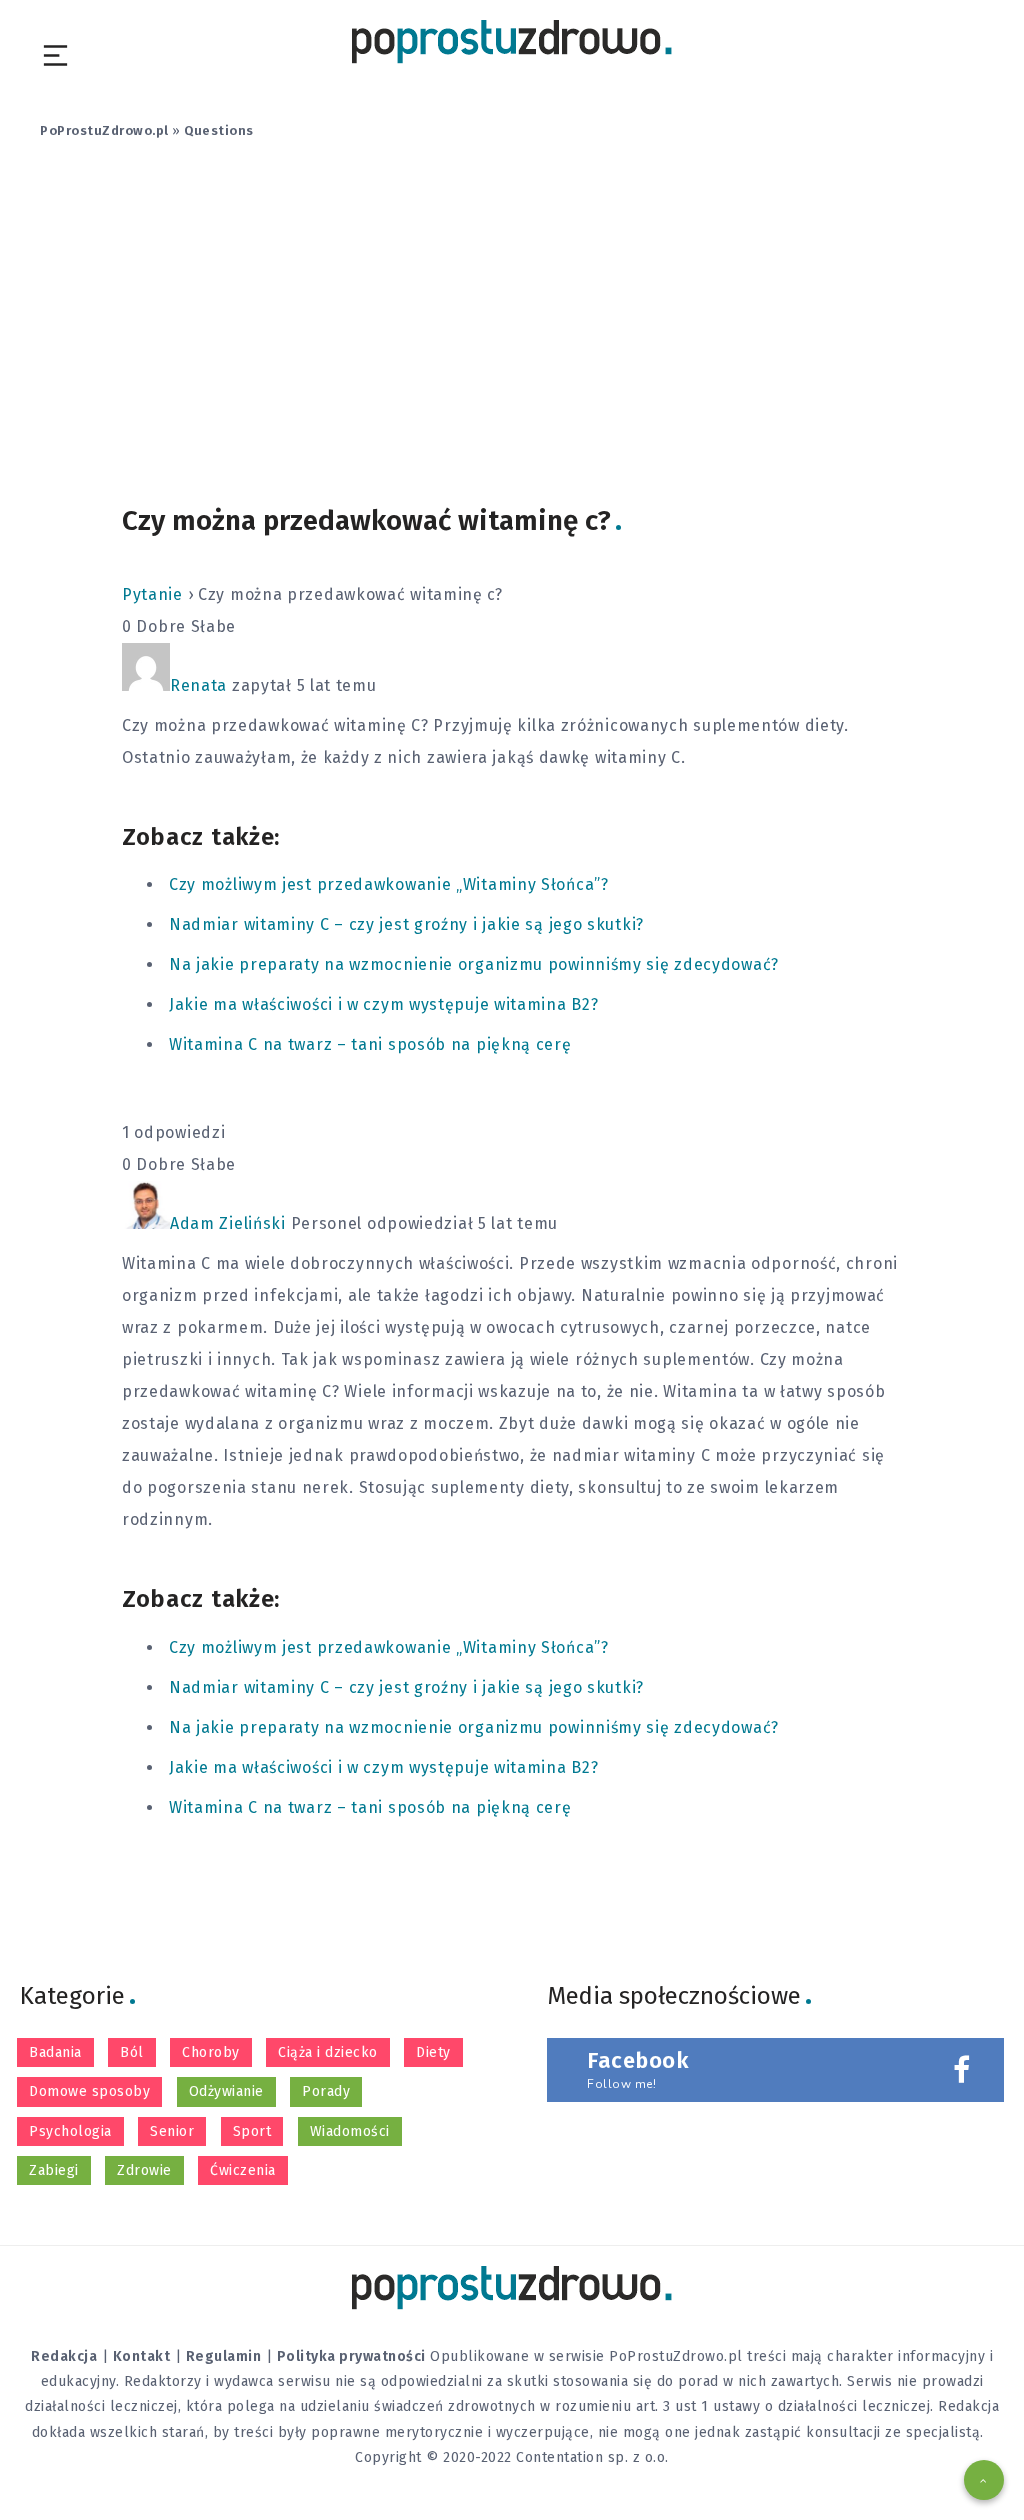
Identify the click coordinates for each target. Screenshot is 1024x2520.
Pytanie (152, 594)
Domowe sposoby (89, 2091)
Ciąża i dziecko (328, 2052)
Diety (433, 2052)
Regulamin (224, 2356)
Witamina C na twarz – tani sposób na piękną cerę (370, 1044)
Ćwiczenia (243, 2170)
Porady (326, 2091)
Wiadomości (350, 2131)
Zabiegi (54, 2170)
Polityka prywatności (351, 2356)
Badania (55, 2052)
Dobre (161, 626)
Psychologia (70, 2131)
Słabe (214, 626)
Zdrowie (144, 2170)
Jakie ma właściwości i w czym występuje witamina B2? (383, 1004)
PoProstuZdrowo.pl (104, 130)
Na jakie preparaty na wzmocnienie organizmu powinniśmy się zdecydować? (474, 964)
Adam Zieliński (228, 1223)
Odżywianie (226, 2091)
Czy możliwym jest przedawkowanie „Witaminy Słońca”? (389, 884)
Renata (198, 685)
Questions (219, 130)
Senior (172, 2131)
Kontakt (142, 2356)
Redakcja (64, 2356)
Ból (132, 2052)
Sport (252, 2131)
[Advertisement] (512, 333)
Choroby (211, 2052)
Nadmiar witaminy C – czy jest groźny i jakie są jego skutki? (406, 924)
